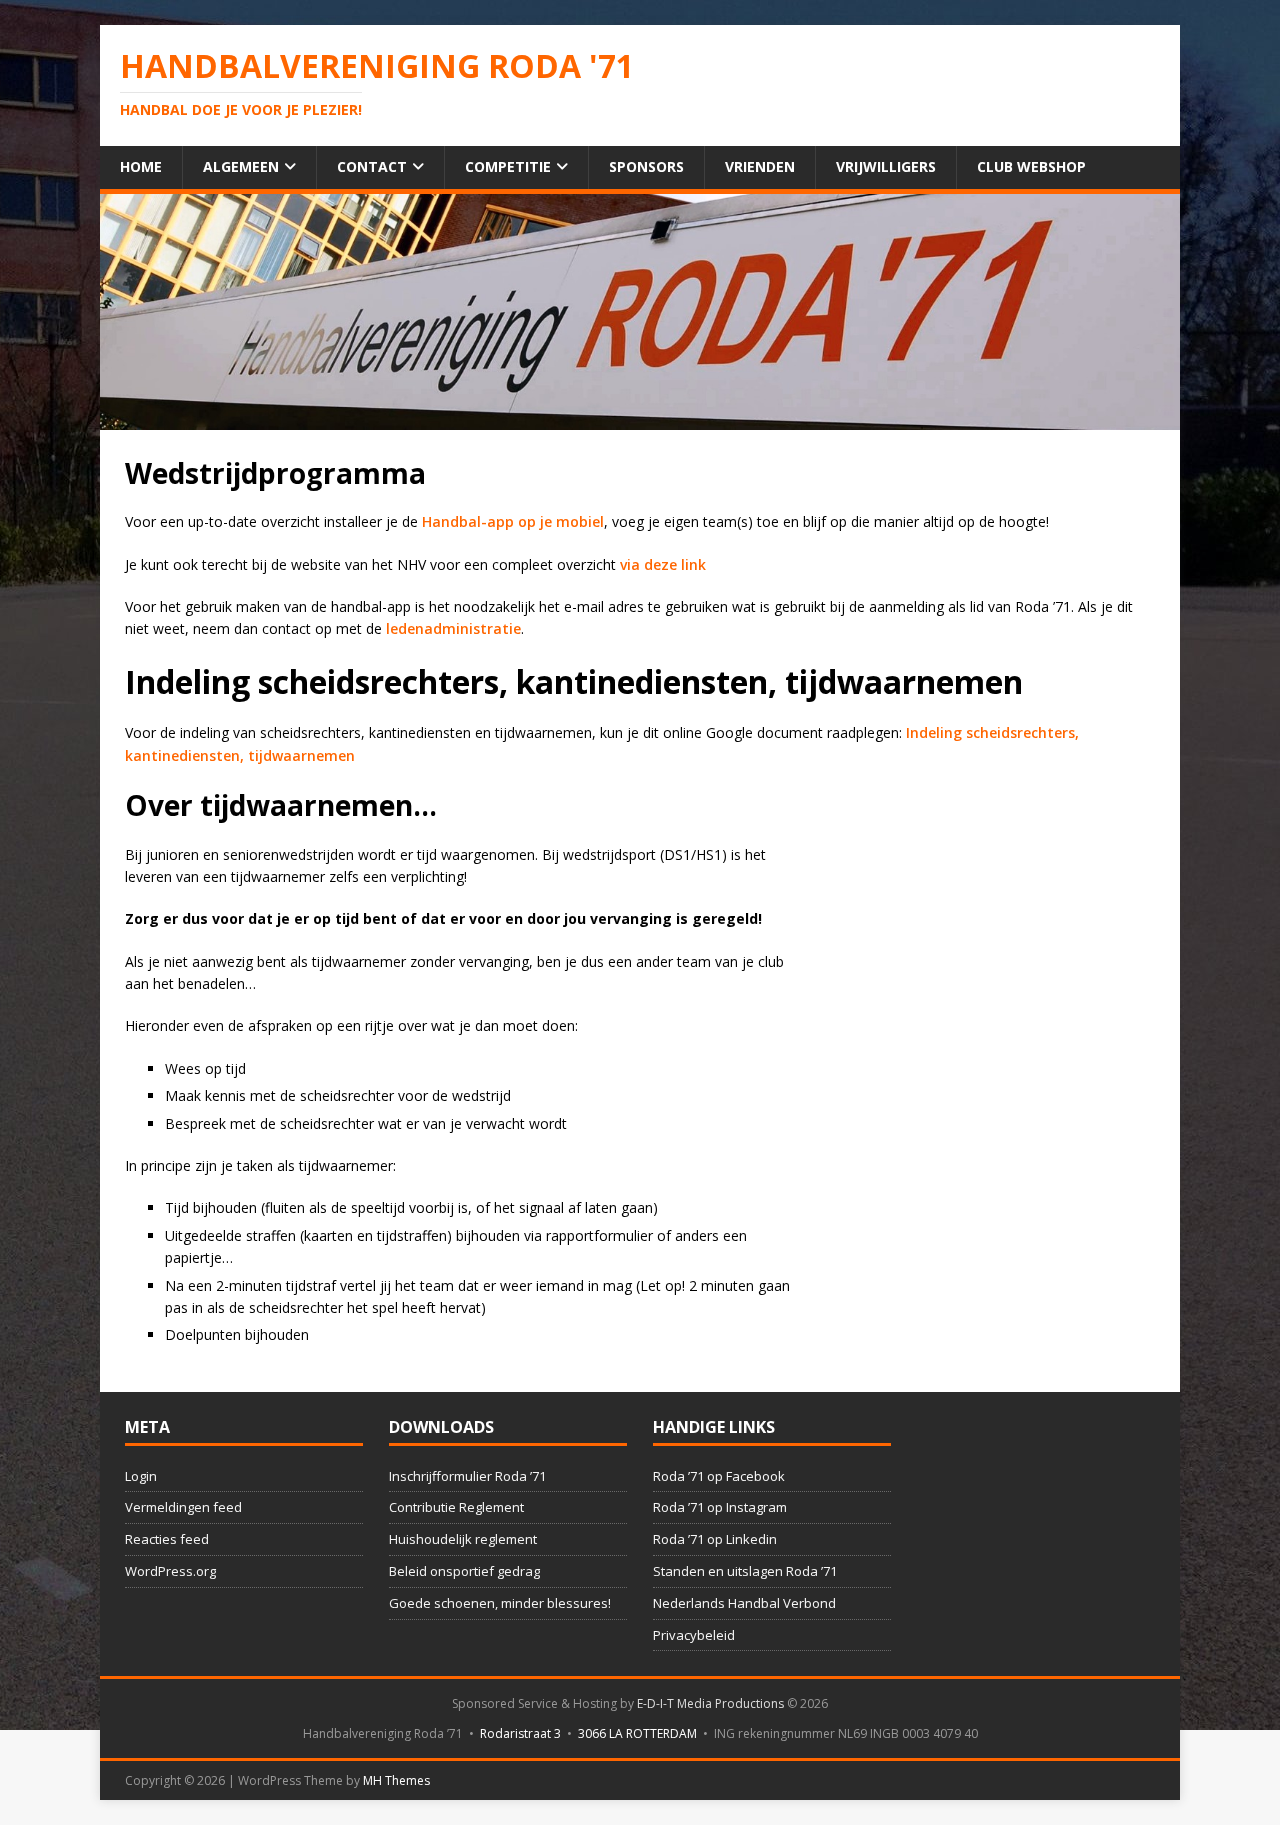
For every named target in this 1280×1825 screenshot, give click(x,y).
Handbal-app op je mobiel (511, 521)
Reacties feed (167, 1539)
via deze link (663, 564)
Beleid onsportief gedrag (464, 1571)
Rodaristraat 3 (520, 1733)
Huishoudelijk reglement (463, 1539)
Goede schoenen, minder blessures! (500, 1603)
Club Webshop (1031, 166)
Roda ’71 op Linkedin (715, 1539)
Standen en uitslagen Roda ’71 (745, 1571)
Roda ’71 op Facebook (719, 1476)
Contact (372, 166)
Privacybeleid (694, 1635)
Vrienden (760, 166)
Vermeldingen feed (183, 1507)
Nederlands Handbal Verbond (744, 1603)
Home (141, 166)
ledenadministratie (453, 628)
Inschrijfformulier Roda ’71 (467, 1476)
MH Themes (396, 1780)
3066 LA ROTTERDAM (637, 1733)
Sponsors (646, 166)
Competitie (508, 166)
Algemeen (241, 166)
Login (141, 1476)
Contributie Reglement (456, 1507)
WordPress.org (170, 1571)
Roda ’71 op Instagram (720, 1507)
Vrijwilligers (886, 166)
